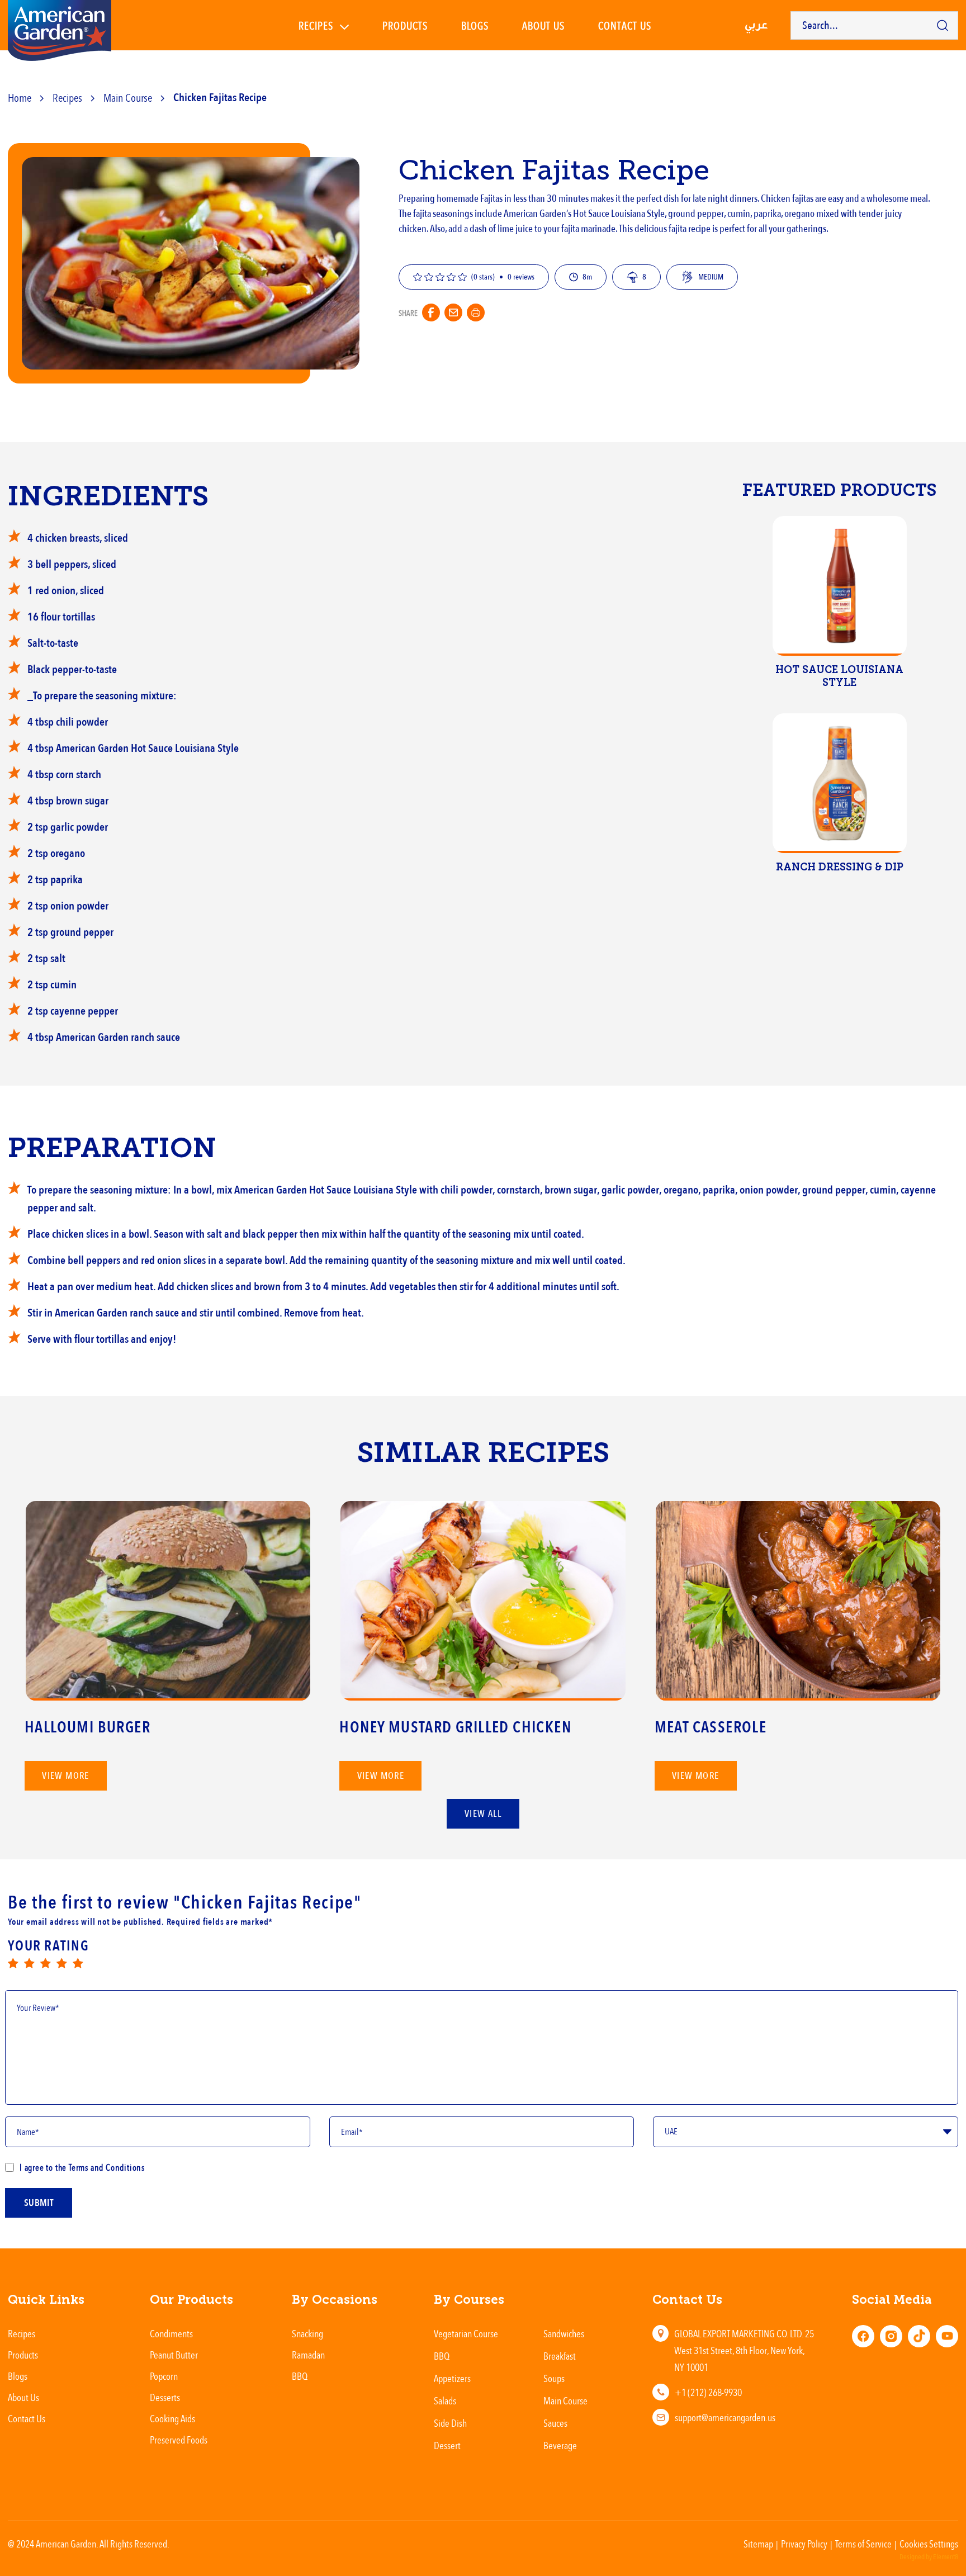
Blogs (475, 25)
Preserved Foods (179, 2440)
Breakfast (560, 2356)
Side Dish (450, 2423)
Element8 (946, 2557)
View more (66, 1776)
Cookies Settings (929, 2544)
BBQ (300, 2376)
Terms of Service (863, 2544)
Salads (445, 2400)
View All (483, 1814)
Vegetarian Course (466, 2333)
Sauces (555, 2423)
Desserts (165, 2397)
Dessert (447, 2445)
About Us (543, 25)
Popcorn (164, 2376)
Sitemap (758, 2544)
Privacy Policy (804, 2544)
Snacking (307, 2333)
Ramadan (308, 2355)
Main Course (128, 98)
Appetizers (452, 2378)
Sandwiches (564, 2333)
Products (405, 25)
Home (20, 98)
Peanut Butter (174, 2355)
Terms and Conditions (106, 2167)
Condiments (171, 2333)
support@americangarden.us (725, 2417)
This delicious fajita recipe (665, 229)
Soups (554, 2378)
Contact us (625, 25)
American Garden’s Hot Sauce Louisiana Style (584, 214)
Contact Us (27, 2418)
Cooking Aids (172, 2418)
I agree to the (82, 2167)
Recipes (316, 25)
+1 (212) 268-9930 (708, 2392)
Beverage (560, 2445)
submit (39, 2203)
